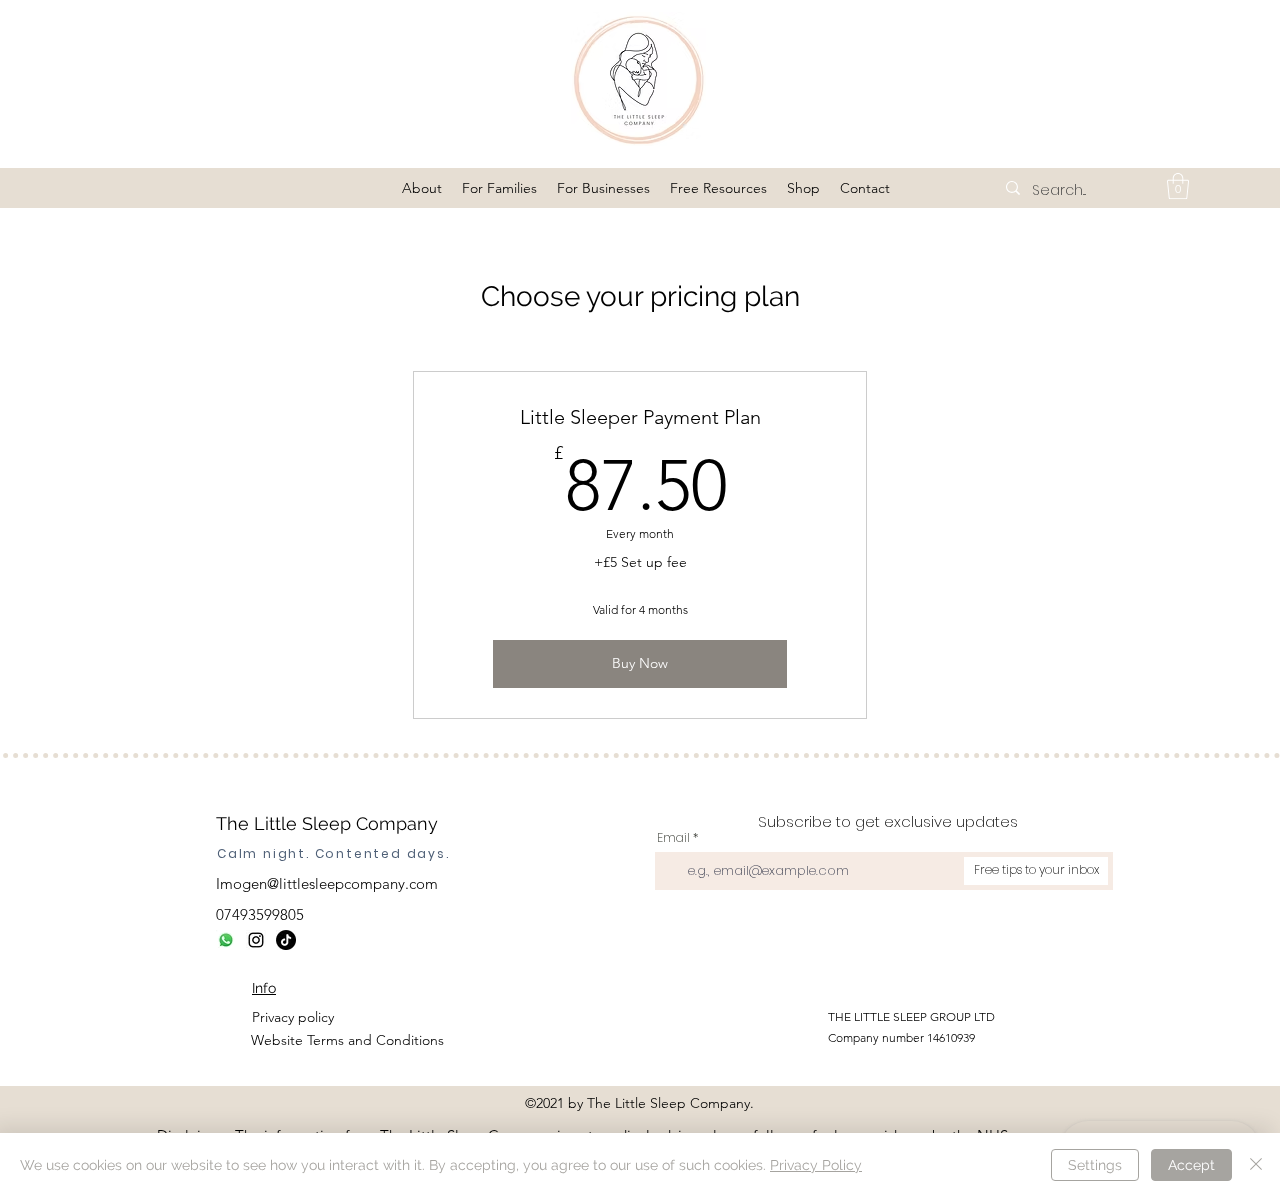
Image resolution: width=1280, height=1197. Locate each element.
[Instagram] (256, 940)
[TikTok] (286, 940)
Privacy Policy (816, 1165)
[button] (422, 188)
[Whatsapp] (226, 940)
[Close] (1256, 1165)
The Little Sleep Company (327, 823)
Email (673, 838)
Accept (1191, 1165)
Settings (1095, 1165)
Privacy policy (293, 1017)
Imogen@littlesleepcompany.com (327, 883)
